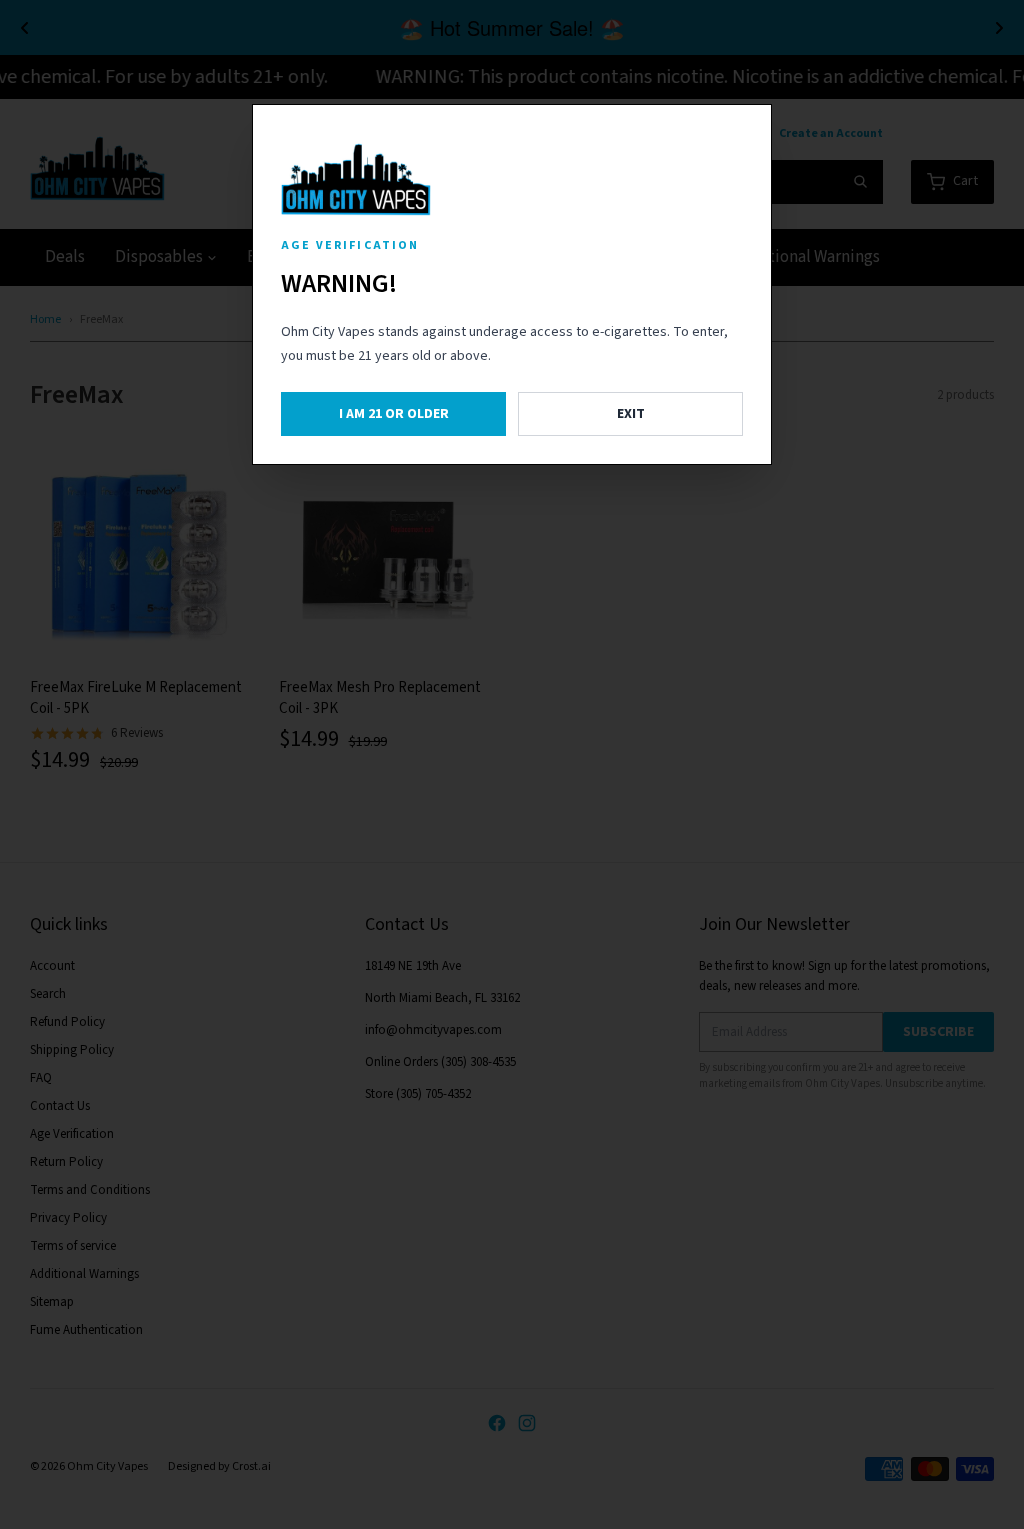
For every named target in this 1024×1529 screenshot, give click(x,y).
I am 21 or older (394, 414)
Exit (631, 414)
